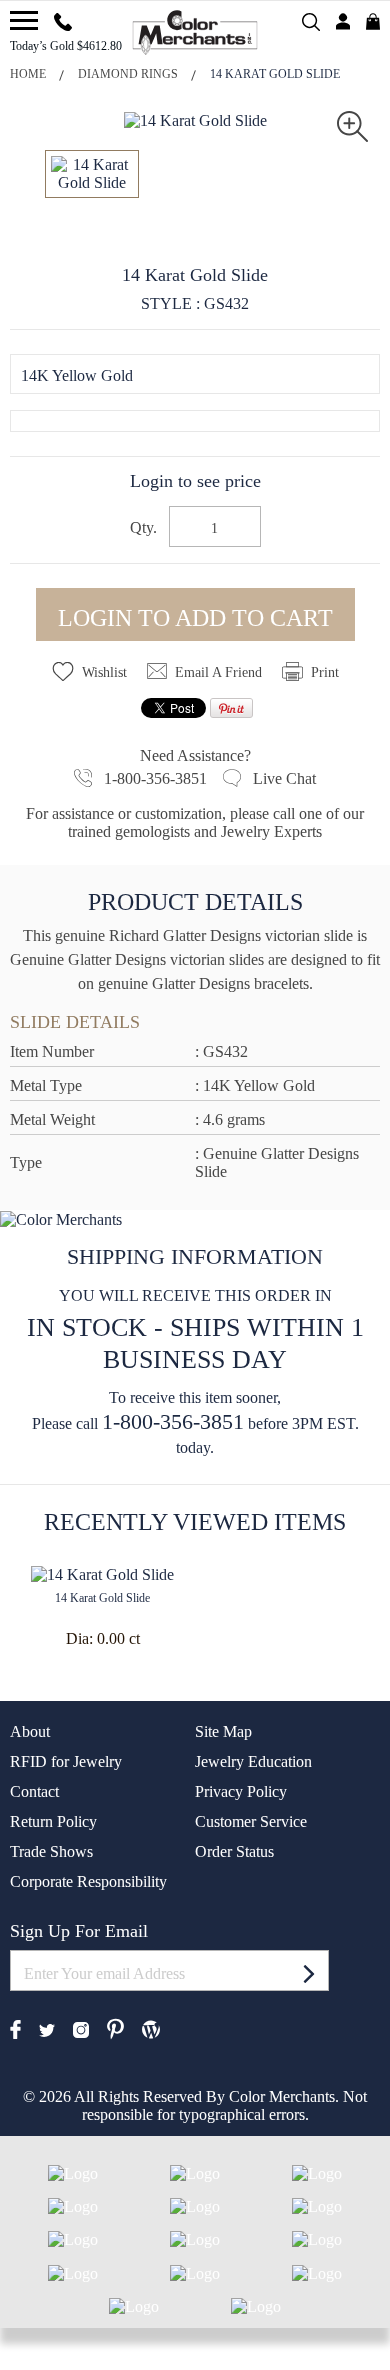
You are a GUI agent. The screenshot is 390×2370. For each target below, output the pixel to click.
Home (28, 74)
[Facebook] (15, 2027)
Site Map (223, 1731)
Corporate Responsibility (88, 1881)
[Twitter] (47, 2028)
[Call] (63, 19)
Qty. (143, 528)
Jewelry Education (253, 1761)
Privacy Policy (241, 1791)
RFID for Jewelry (66, 1761)
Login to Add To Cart (195, 618)
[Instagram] (81, 2028)
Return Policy (53, 1821)
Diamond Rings (128, 74)
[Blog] (151, 2027)
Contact (34, 1791)
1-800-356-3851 (173, 1421)
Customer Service (251, 1821)
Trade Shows (51, 1851)
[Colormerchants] (195, 30)
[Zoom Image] (352, 124)
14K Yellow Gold (77, 375)
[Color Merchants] (24, 20)
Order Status (234, 1851)
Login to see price (195, 481)
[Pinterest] (115, 2027)
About (30, 1731)
